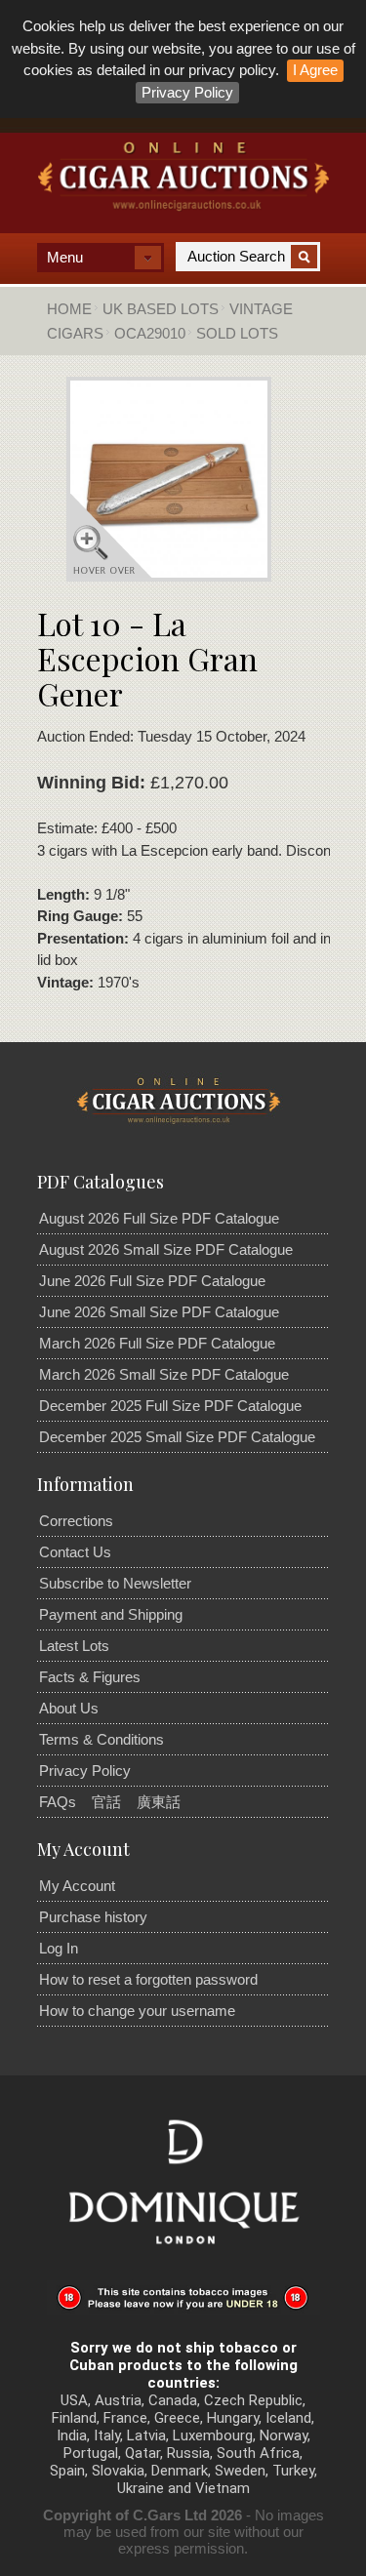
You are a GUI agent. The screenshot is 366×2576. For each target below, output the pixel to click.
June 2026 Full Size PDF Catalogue (152, 1281)
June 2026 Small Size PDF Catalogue (159, 1312)
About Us (69, 1708)
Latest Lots (74, 1646)
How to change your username (137, 2011)
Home (69, 309)
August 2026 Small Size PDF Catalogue (166, 1249)
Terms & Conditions (102, 1739)
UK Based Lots (161, 309)
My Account (77, 1886)
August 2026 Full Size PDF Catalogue (159, 1218)
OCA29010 (150, 333)
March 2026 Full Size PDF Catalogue (157, 1343)
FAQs (58, 1802)
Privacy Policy (187, 92)
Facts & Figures (90, 1677)
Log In (59, 1948)
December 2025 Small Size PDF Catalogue (177, 1437)
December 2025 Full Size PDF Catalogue (170, 1406)
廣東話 (159, 1802)
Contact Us (75, 1552)
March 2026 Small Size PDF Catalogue (164, 1374)
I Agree (315, 70)
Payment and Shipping (111, 1614)
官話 (106, 1802)
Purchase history (93, 1917)
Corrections (76, 1521)
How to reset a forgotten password (148, 1979)
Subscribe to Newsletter (115, 1583)
